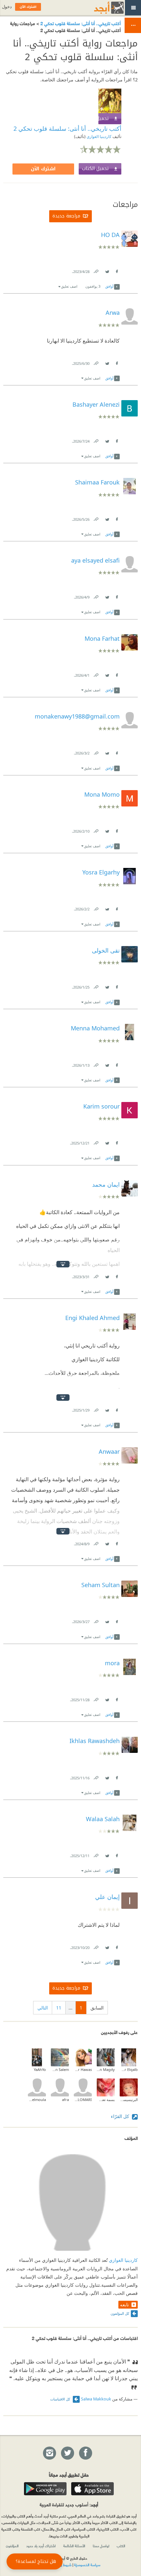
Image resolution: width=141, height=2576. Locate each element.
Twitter (107, 270)
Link (96, 270)
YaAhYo (40, 2069)
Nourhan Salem (60, 2069)
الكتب (121, 2546)
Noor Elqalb (129, 2069)
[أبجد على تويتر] (67, 2453)
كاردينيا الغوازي (99, 136)
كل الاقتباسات (61, 2399)
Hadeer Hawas (83, 2069)
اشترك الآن (43, 169)
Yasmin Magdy (106, 2069)
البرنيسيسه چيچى (129, 2100)
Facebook (116, 270)
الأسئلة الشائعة (74, 2546)
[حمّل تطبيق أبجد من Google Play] (45, 2489)
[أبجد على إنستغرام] (49, 2453)
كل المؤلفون (120, 2313)
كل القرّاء (121, 2116)
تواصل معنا (101, 2546)
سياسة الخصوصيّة (87, 2565)
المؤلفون (12, 2546)
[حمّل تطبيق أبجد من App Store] (92, 2489)
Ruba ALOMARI (83, 2100)
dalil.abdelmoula (37, 2100)
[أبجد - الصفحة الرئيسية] (101, 8)
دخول (7, 7)
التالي (43, 2008)
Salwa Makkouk (96, 2399)
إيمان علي (107, 1897)
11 (59, 2008)
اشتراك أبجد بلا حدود (41, 2546)
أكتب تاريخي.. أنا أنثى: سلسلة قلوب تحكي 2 (80, 23)
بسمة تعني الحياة (106, 2100)
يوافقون (93, 286)
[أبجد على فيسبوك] (85, 2453)
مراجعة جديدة (66, 216)
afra (65, 2100)
